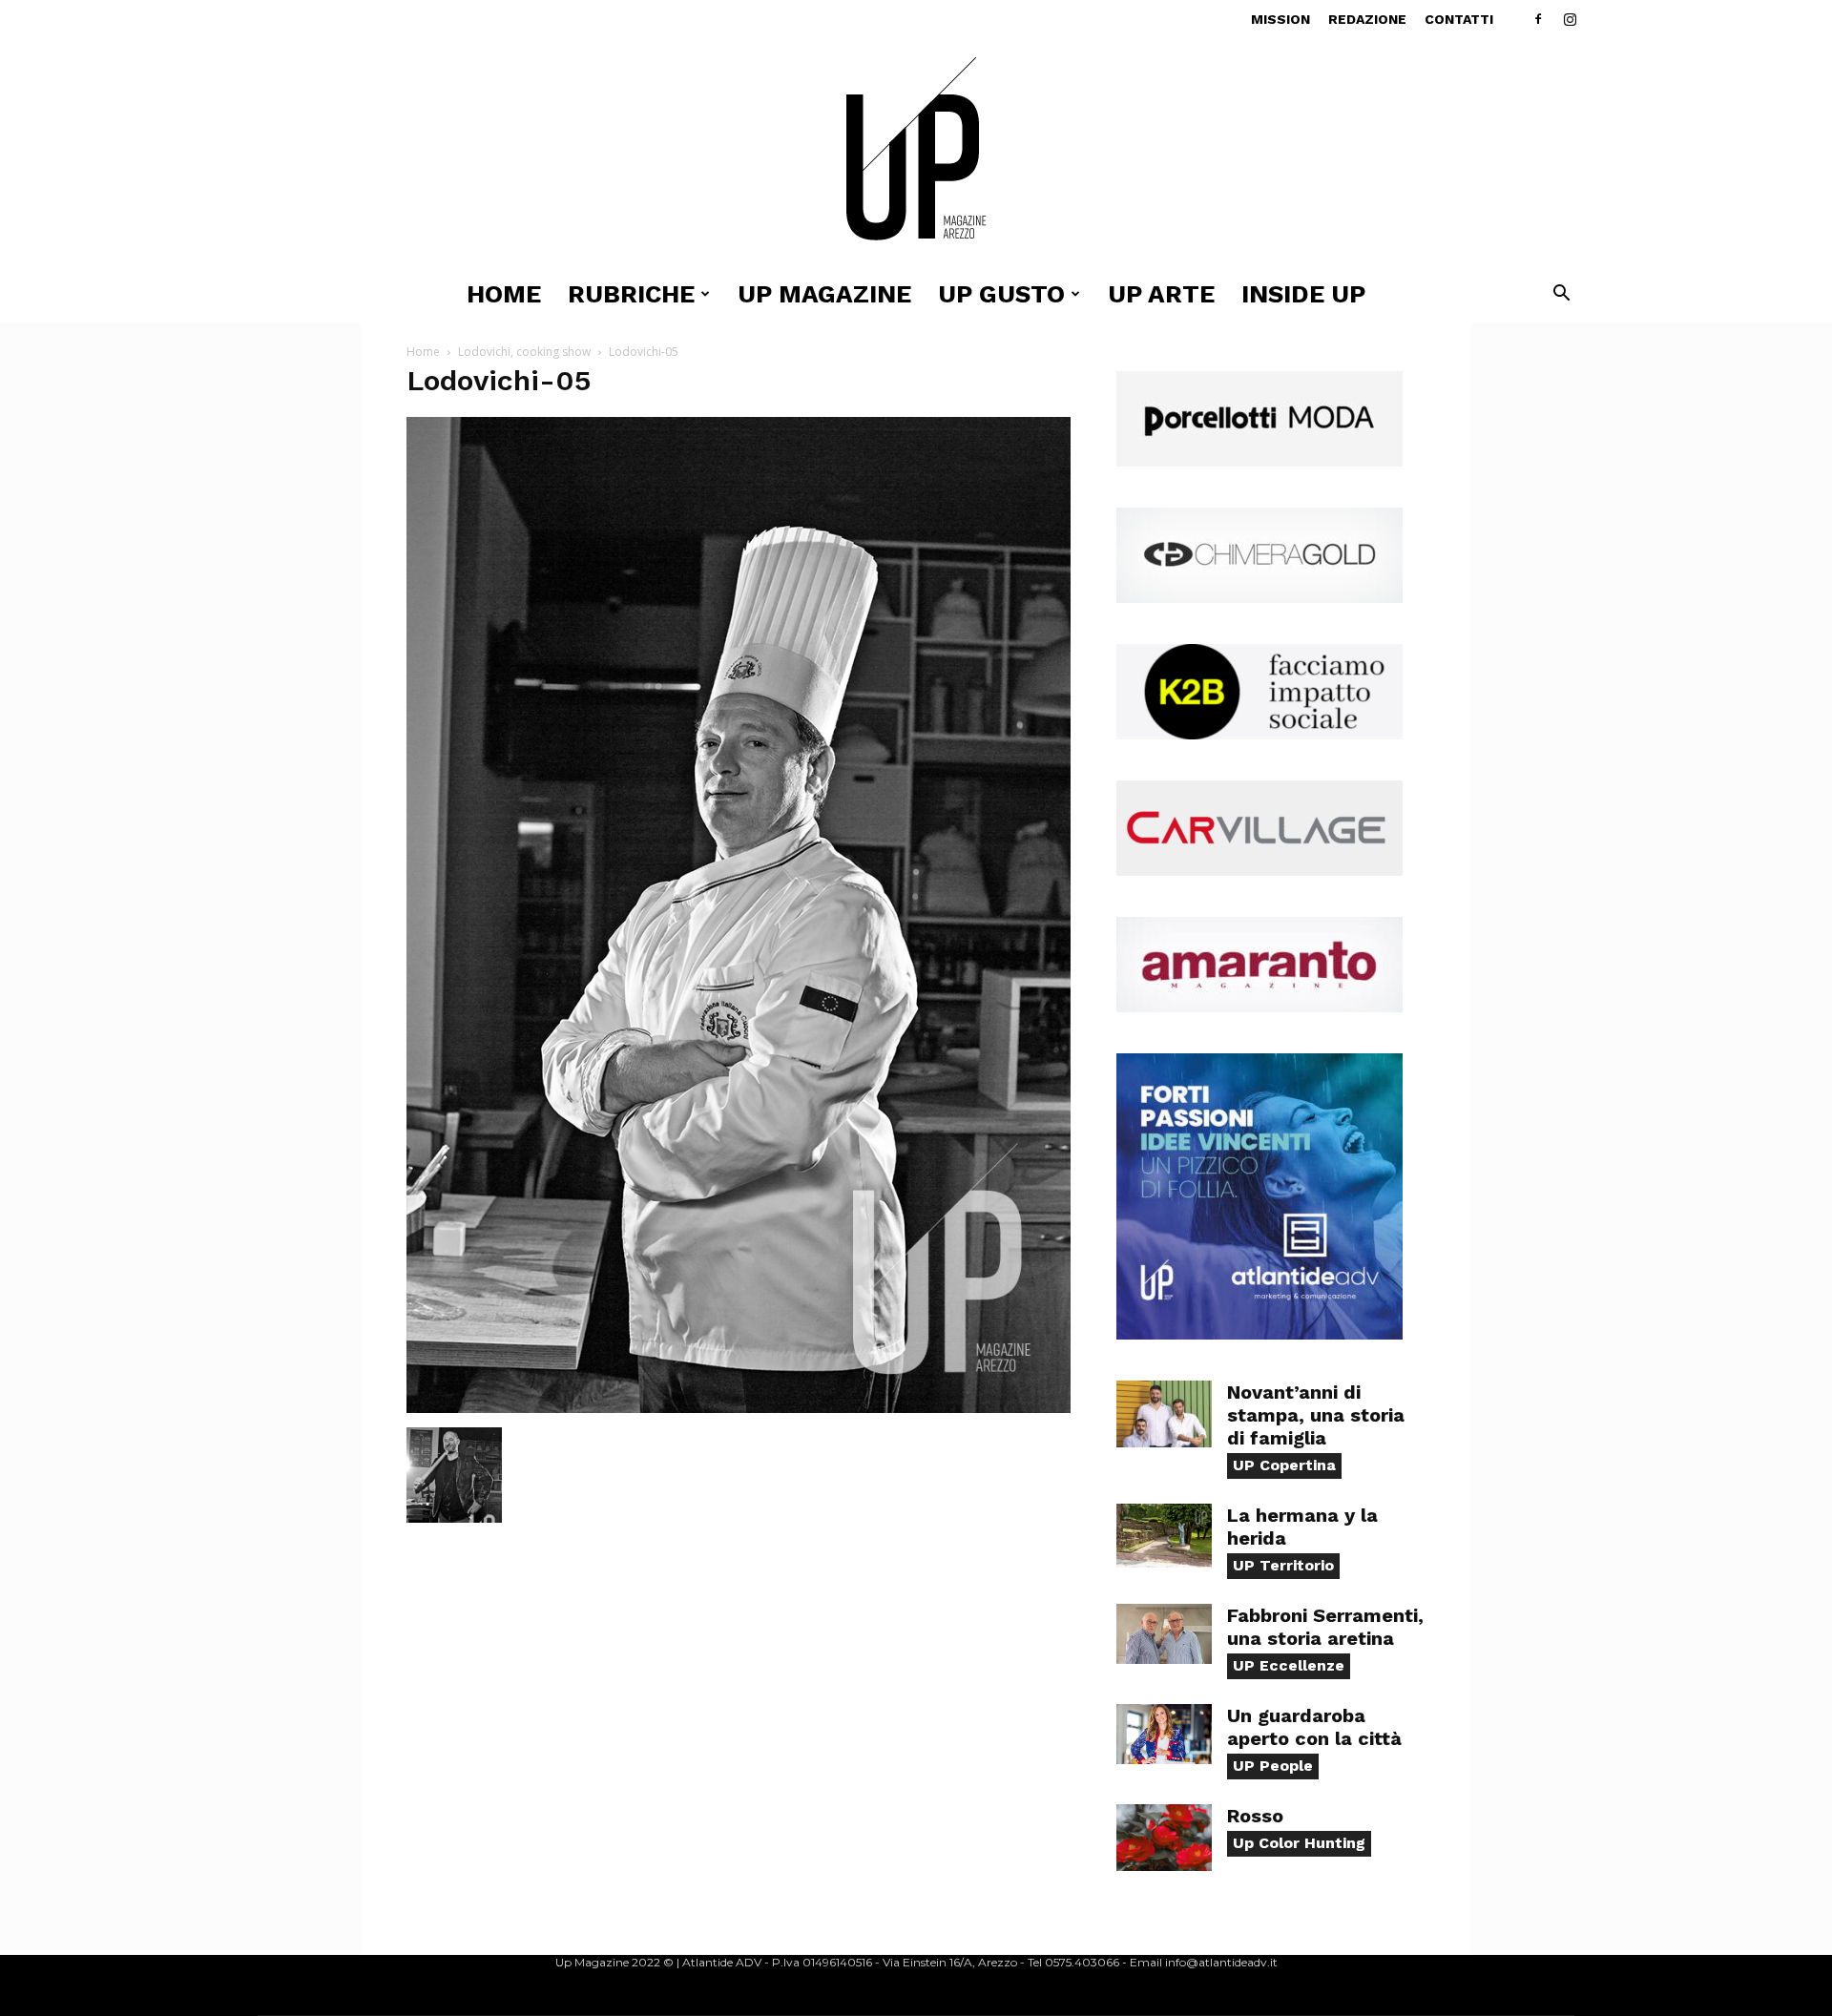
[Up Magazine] (916, 152)
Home (504, 294)
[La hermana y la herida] (1164, 1536)
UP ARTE (1161, 294)
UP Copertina (1284, 1465)
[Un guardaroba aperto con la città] (1164, 1734)
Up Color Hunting (1299, 1843)
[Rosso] (1164, 1838)
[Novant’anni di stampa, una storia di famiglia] (1164, 1414)
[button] (1561, 295)
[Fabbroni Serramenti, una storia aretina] (1164, 1634)
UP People (1273, 1766)
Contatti (1459, 19)
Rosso (1255, 1816)
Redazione (1367, 19)
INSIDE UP (1303, 294)
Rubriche (631, 294)
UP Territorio (1283, 1565)
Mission (1280, 19)
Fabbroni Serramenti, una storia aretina (1325, 1627)
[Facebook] (1538, 19)
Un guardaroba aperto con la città (1314, 1727)
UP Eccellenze (1289, 1665)
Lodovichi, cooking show (524, 352)
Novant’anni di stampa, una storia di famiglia (1316, 1415)
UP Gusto (1001, 294)
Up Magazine (824, 294)
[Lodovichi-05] (739, 1408)
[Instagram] (1570, 19)
